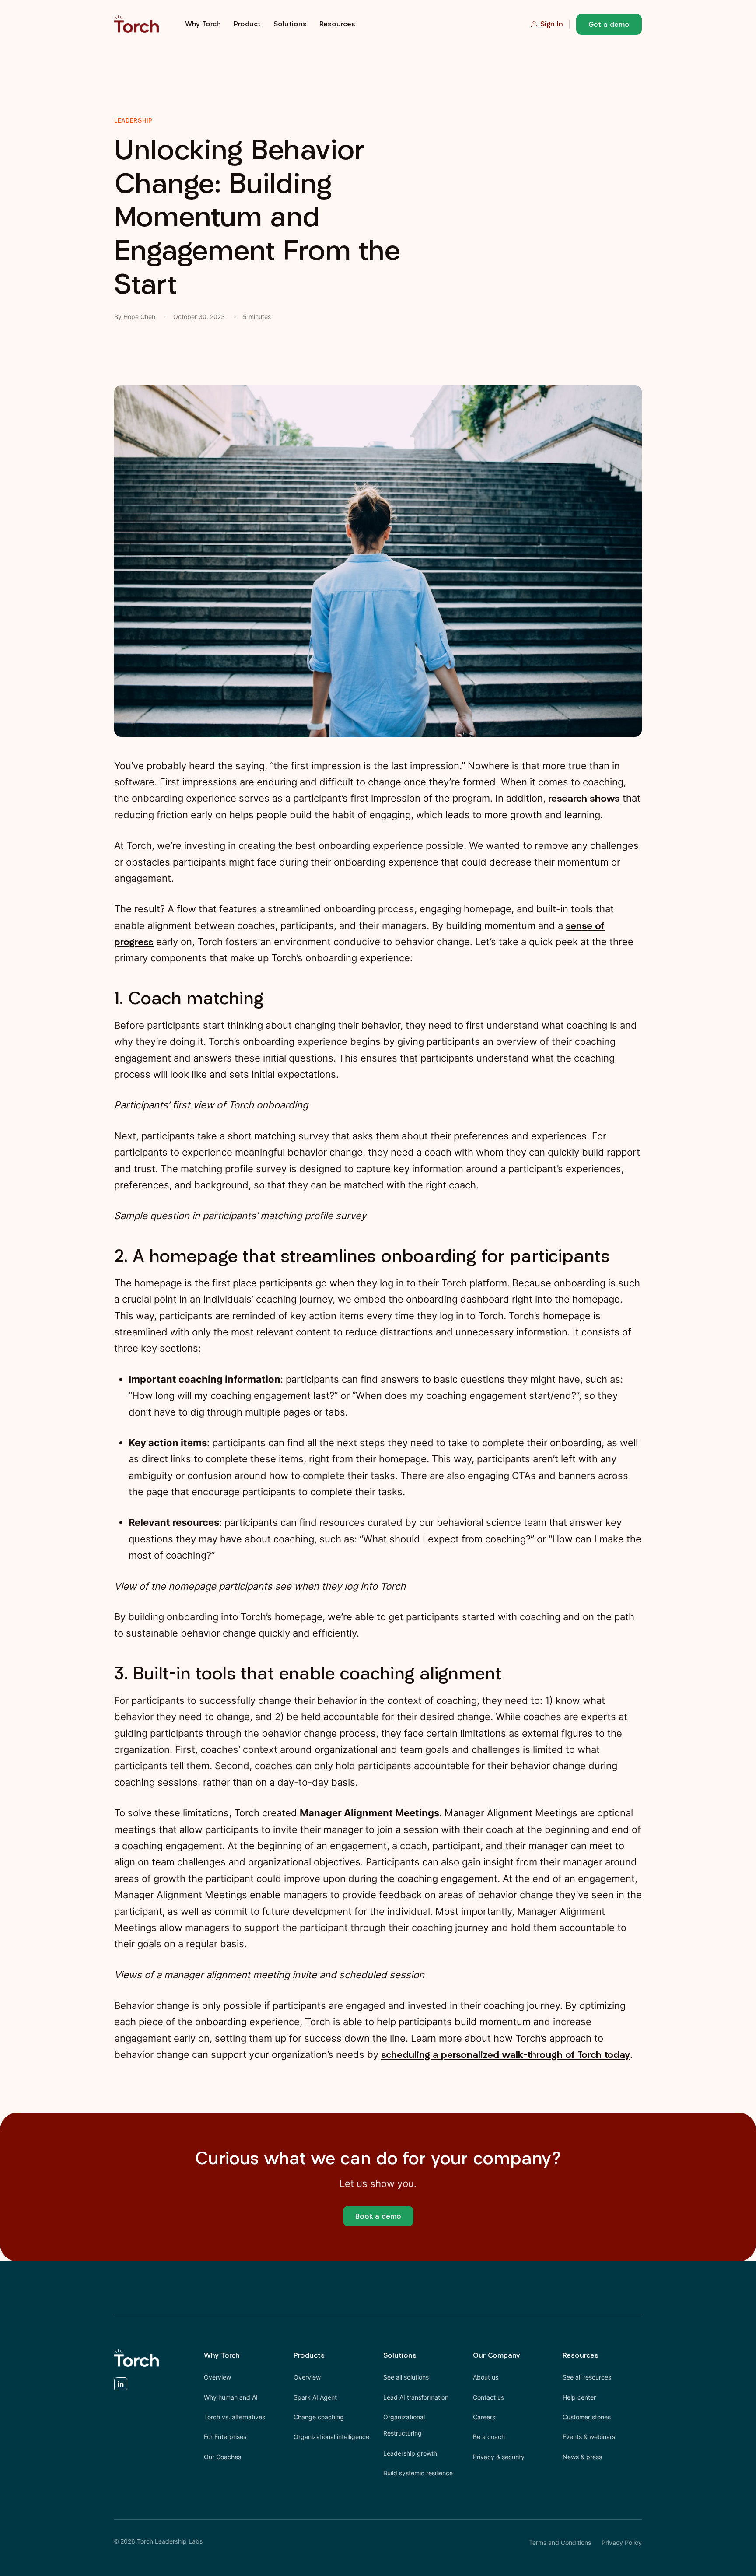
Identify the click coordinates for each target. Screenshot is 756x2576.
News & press (582, 2457)
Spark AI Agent (315, 2397)
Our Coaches (222, 2457)
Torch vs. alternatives (234, 2417)
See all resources (587, 2377)
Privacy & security (499, 2457)
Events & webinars (589, 2437)
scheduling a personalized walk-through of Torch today (506, 2054)
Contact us (488, 2397)
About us (486, 2377)
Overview (217, 2377)
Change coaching (319, 2417)
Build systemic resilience (418, 2473)
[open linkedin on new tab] (121, 2386)
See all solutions (406, 2377)
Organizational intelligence (331, 2437)
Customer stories (587, 2417)
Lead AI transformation (416, 2397)
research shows (584, 798)
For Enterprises (225, 2437)
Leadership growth (410, 2453)
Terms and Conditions (560, 2543)
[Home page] (136, 24)
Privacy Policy (622, 2543)
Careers (484, 2417)
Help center (579, 2397)
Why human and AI (231, 2397)
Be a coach (489, 2437)
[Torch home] (136, 2358)
